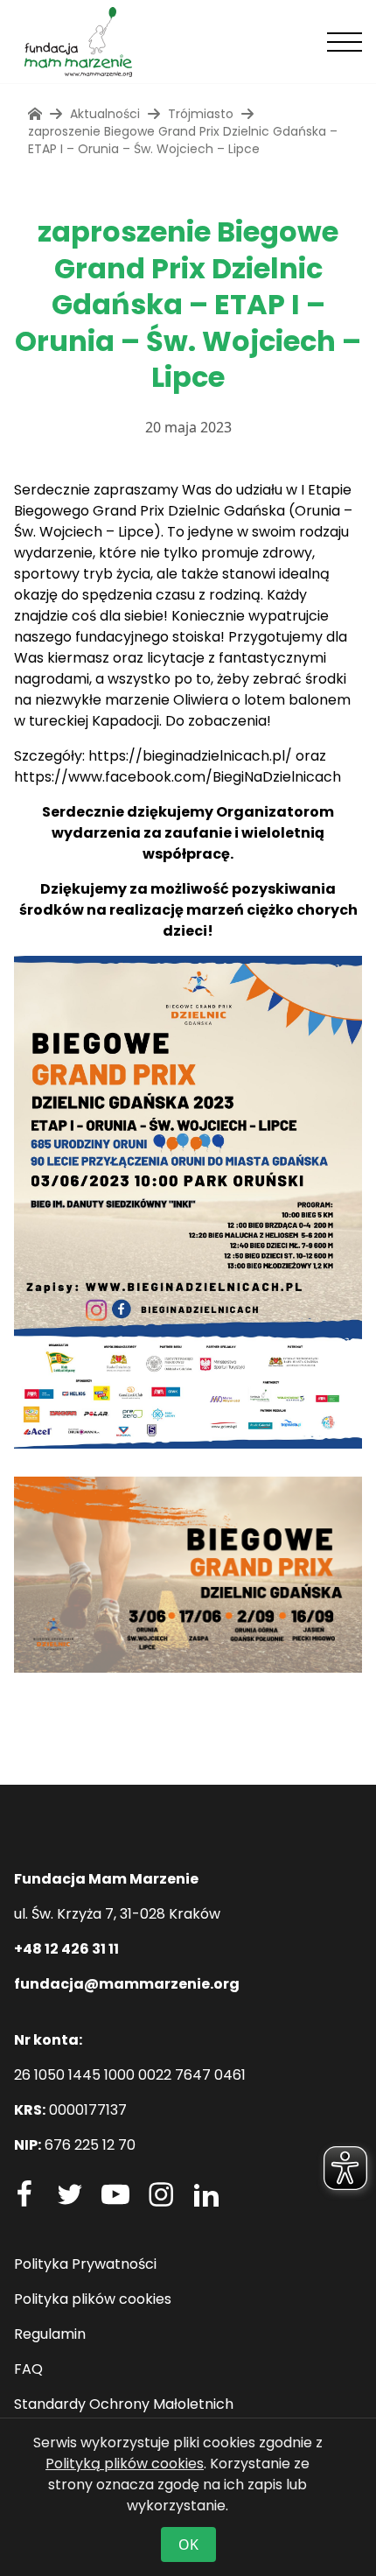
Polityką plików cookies (125, 2464)
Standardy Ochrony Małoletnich (124, 2404)
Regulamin (50, 2334)
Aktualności (105, 114)
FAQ (28, 2369)
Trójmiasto (201, 114)
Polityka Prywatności (85, 2264)
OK (188, 2544)
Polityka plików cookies (93, 2299)
